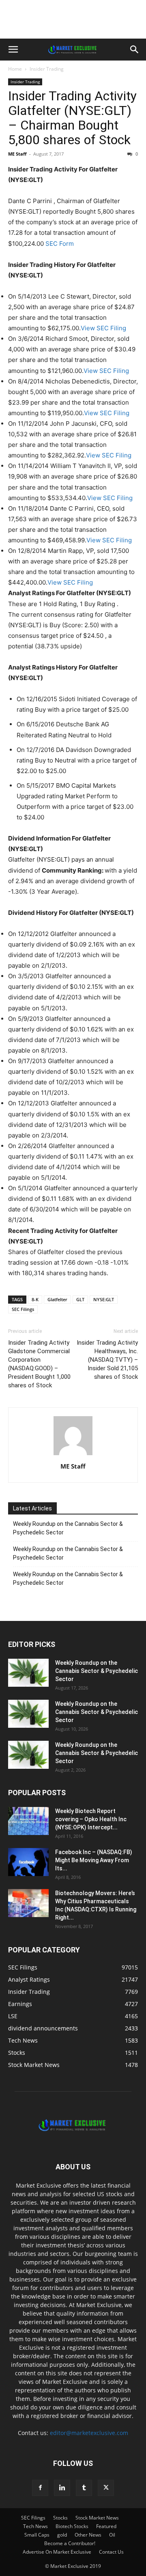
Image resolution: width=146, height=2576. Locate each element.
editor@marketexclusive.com (89, 2433)
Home (15, 69)
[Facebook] (40, 2488)
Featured (106, 2526)
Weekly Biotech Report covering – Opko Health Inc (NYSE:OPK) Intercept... (91, 1819)
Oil (112, 2535)
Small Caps (37, 2535)
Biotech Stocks (72, 2526)
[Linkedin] (62, 2488)
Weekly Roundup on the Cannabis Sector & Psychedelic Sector (68, 1528)
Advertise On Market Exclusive (57, 2552)
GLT (80, 1299)
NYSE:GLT (104, 1299)
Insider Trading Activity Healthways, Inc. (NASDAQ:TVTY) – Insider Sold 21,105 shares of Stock (107, 1360)
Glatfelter (57, 1299)
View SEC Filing (103, 328)
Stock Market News (97, 2518)
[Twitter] (106, 2488)
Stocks (60, 2518)
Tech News (35, 2526)
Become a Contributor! (70, 2543)
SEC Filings (23, 1309)
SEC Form (59, 244)
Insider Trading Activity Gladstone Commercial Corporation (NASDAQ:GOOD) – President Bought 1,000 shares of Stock (39, 1364)
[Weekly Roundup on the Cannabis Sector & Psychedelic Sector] (28, 1673)
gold (62, 2535)
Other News (88, 2535)
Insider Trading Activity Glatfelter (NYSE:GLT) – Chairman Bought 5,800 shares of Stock (72, 118)
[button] (13, 50)
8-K (35, 1299)
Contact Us (111, 2552)
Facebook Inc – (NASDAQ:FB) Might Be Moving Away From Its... (94, 1860)
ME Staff (17, 154)
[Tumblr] (84, 2488)
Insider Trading (47, 69)
